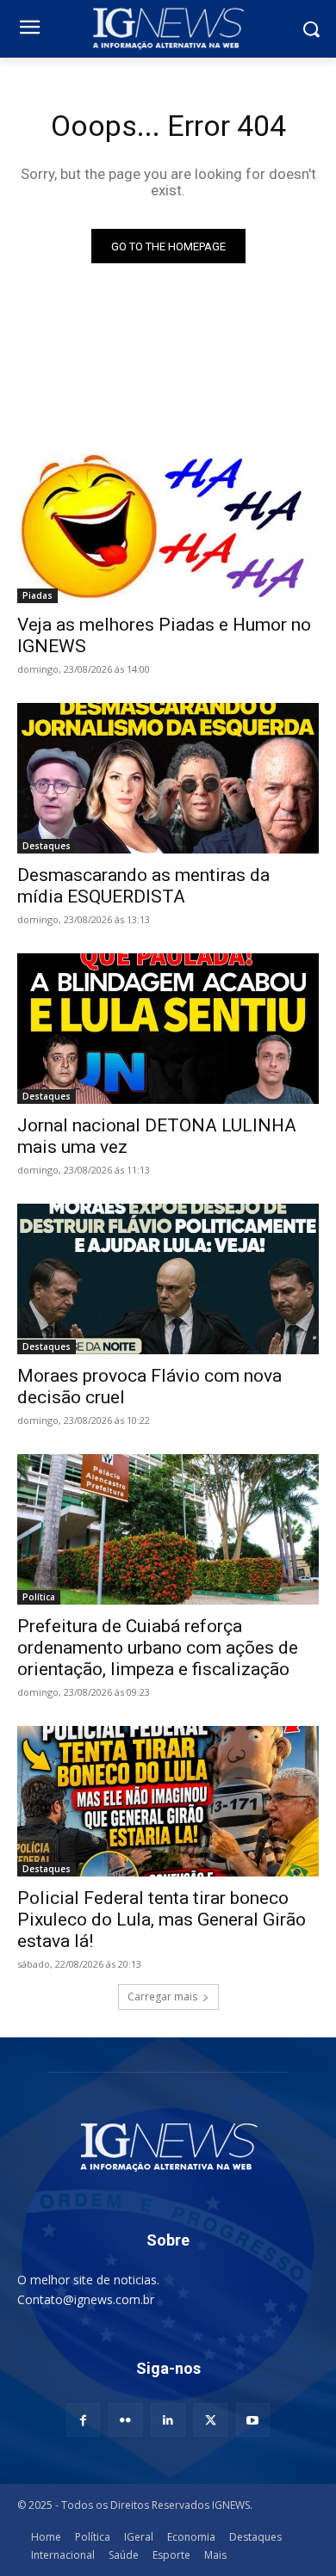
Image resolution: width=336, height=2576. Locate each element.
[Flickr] (125, 2420)
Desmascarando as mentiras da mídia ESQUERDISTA (143, 886)
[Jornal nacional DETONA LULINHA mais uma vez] (168, 1029)
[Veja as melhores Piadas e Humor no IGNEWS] (168, 528)
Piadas (37, 595)
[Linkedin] (168, 2420)
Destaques (47, 846)
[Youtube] (253, 2420)
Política (39, 1597)
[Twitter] (211, 2420)
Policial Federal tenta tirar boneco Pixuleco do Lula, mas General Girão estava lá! (162, 1920)
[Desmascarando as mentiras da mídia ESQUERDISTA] (168, 778)
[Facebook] (83, 2420)
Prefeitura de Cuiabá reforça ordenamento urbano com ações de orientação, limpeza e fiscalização (158, 1648)
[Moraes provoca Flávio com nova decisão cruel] (168, 1279)
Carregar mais (162, 1997)
